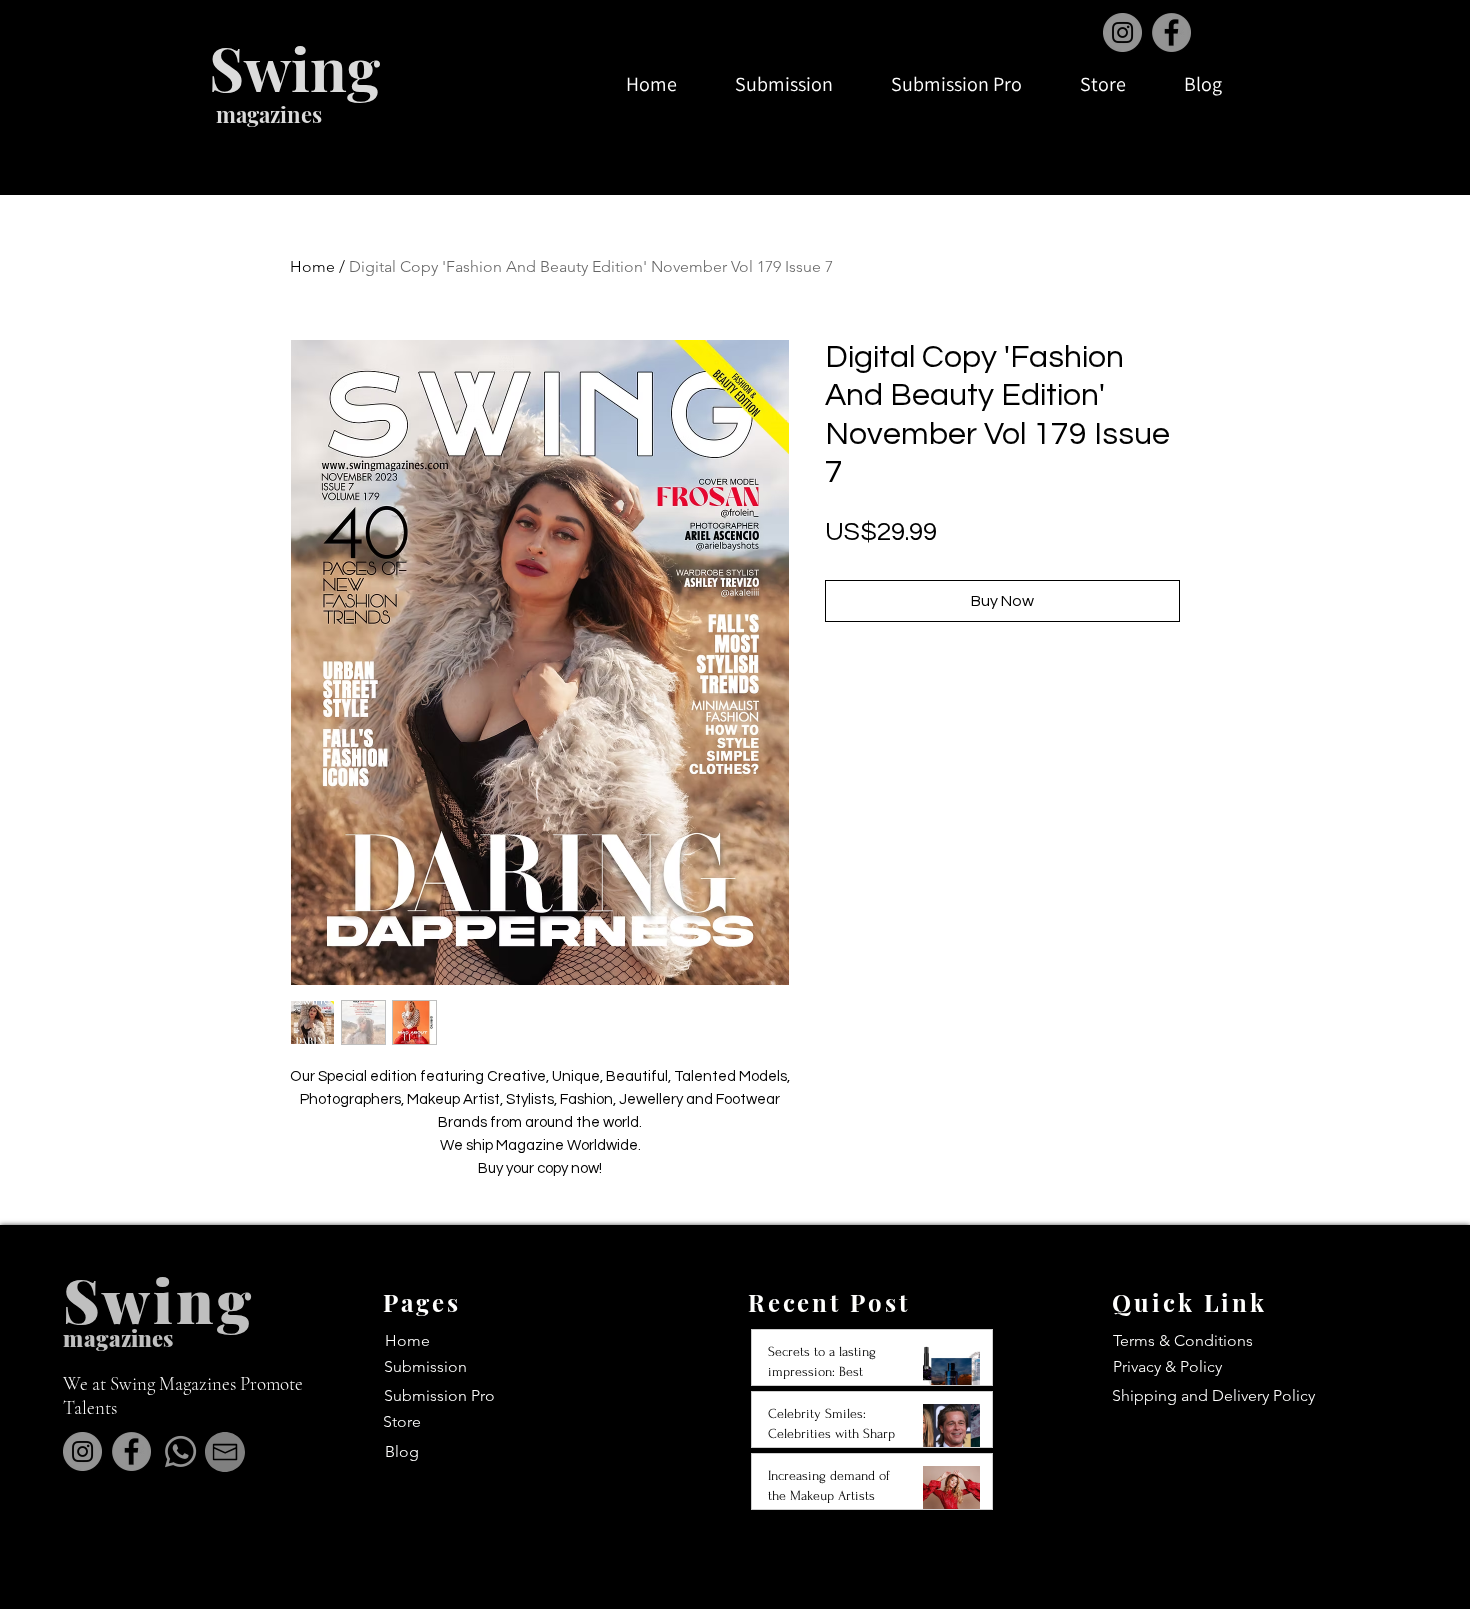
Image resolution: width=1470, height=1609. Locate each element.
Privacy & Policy (1167, 1366)
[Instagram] (1122, 32)
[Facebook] (1171, 32)
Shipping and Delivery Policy (1213, 1395)
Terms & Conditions (1183, 1340)
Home (312, 266)
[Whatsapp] (180, 1451)
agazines (128, 1338)
